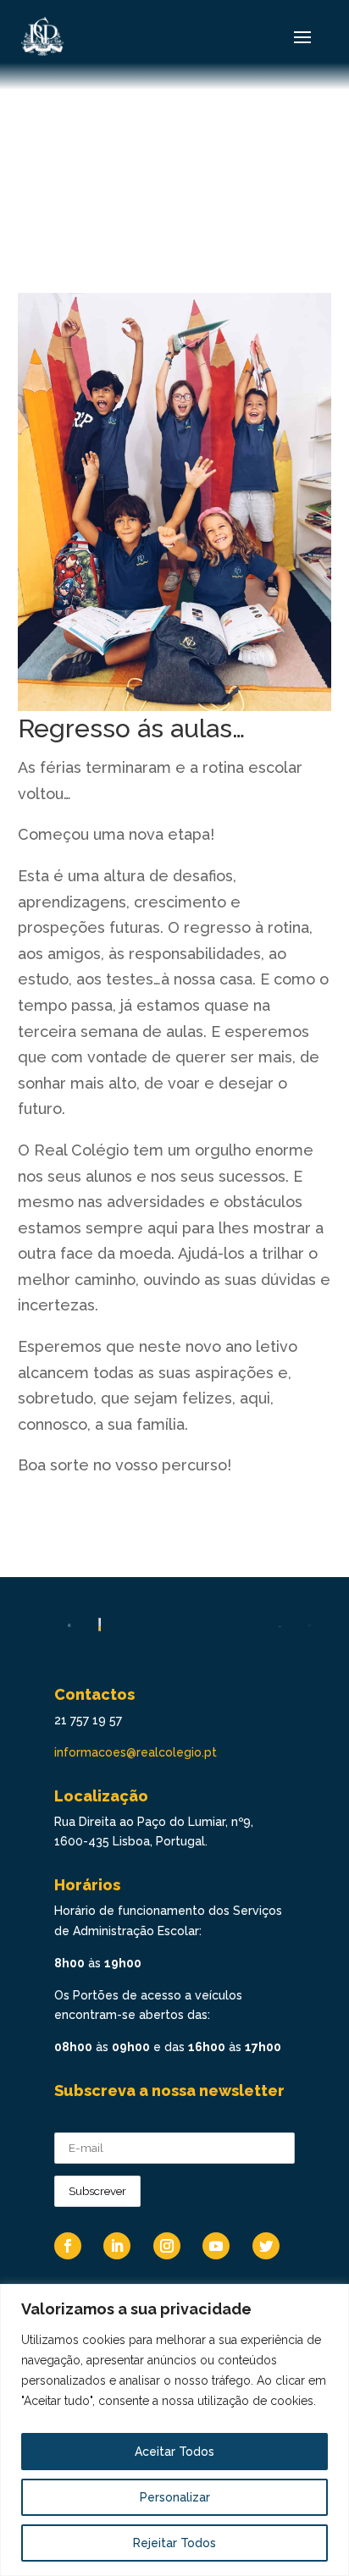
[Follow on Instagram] (167, 2246)
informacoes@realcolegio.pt (136, 1752)
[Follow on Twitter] (266, 2246)
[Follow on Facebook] (68, 2246)
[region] (174, 2430)
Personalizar (175, 2497)
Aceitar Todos (174, 2452)
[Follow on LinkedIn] (117, 2246)
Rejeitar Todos (174, 2543)
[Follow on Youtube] (216, 2246)
